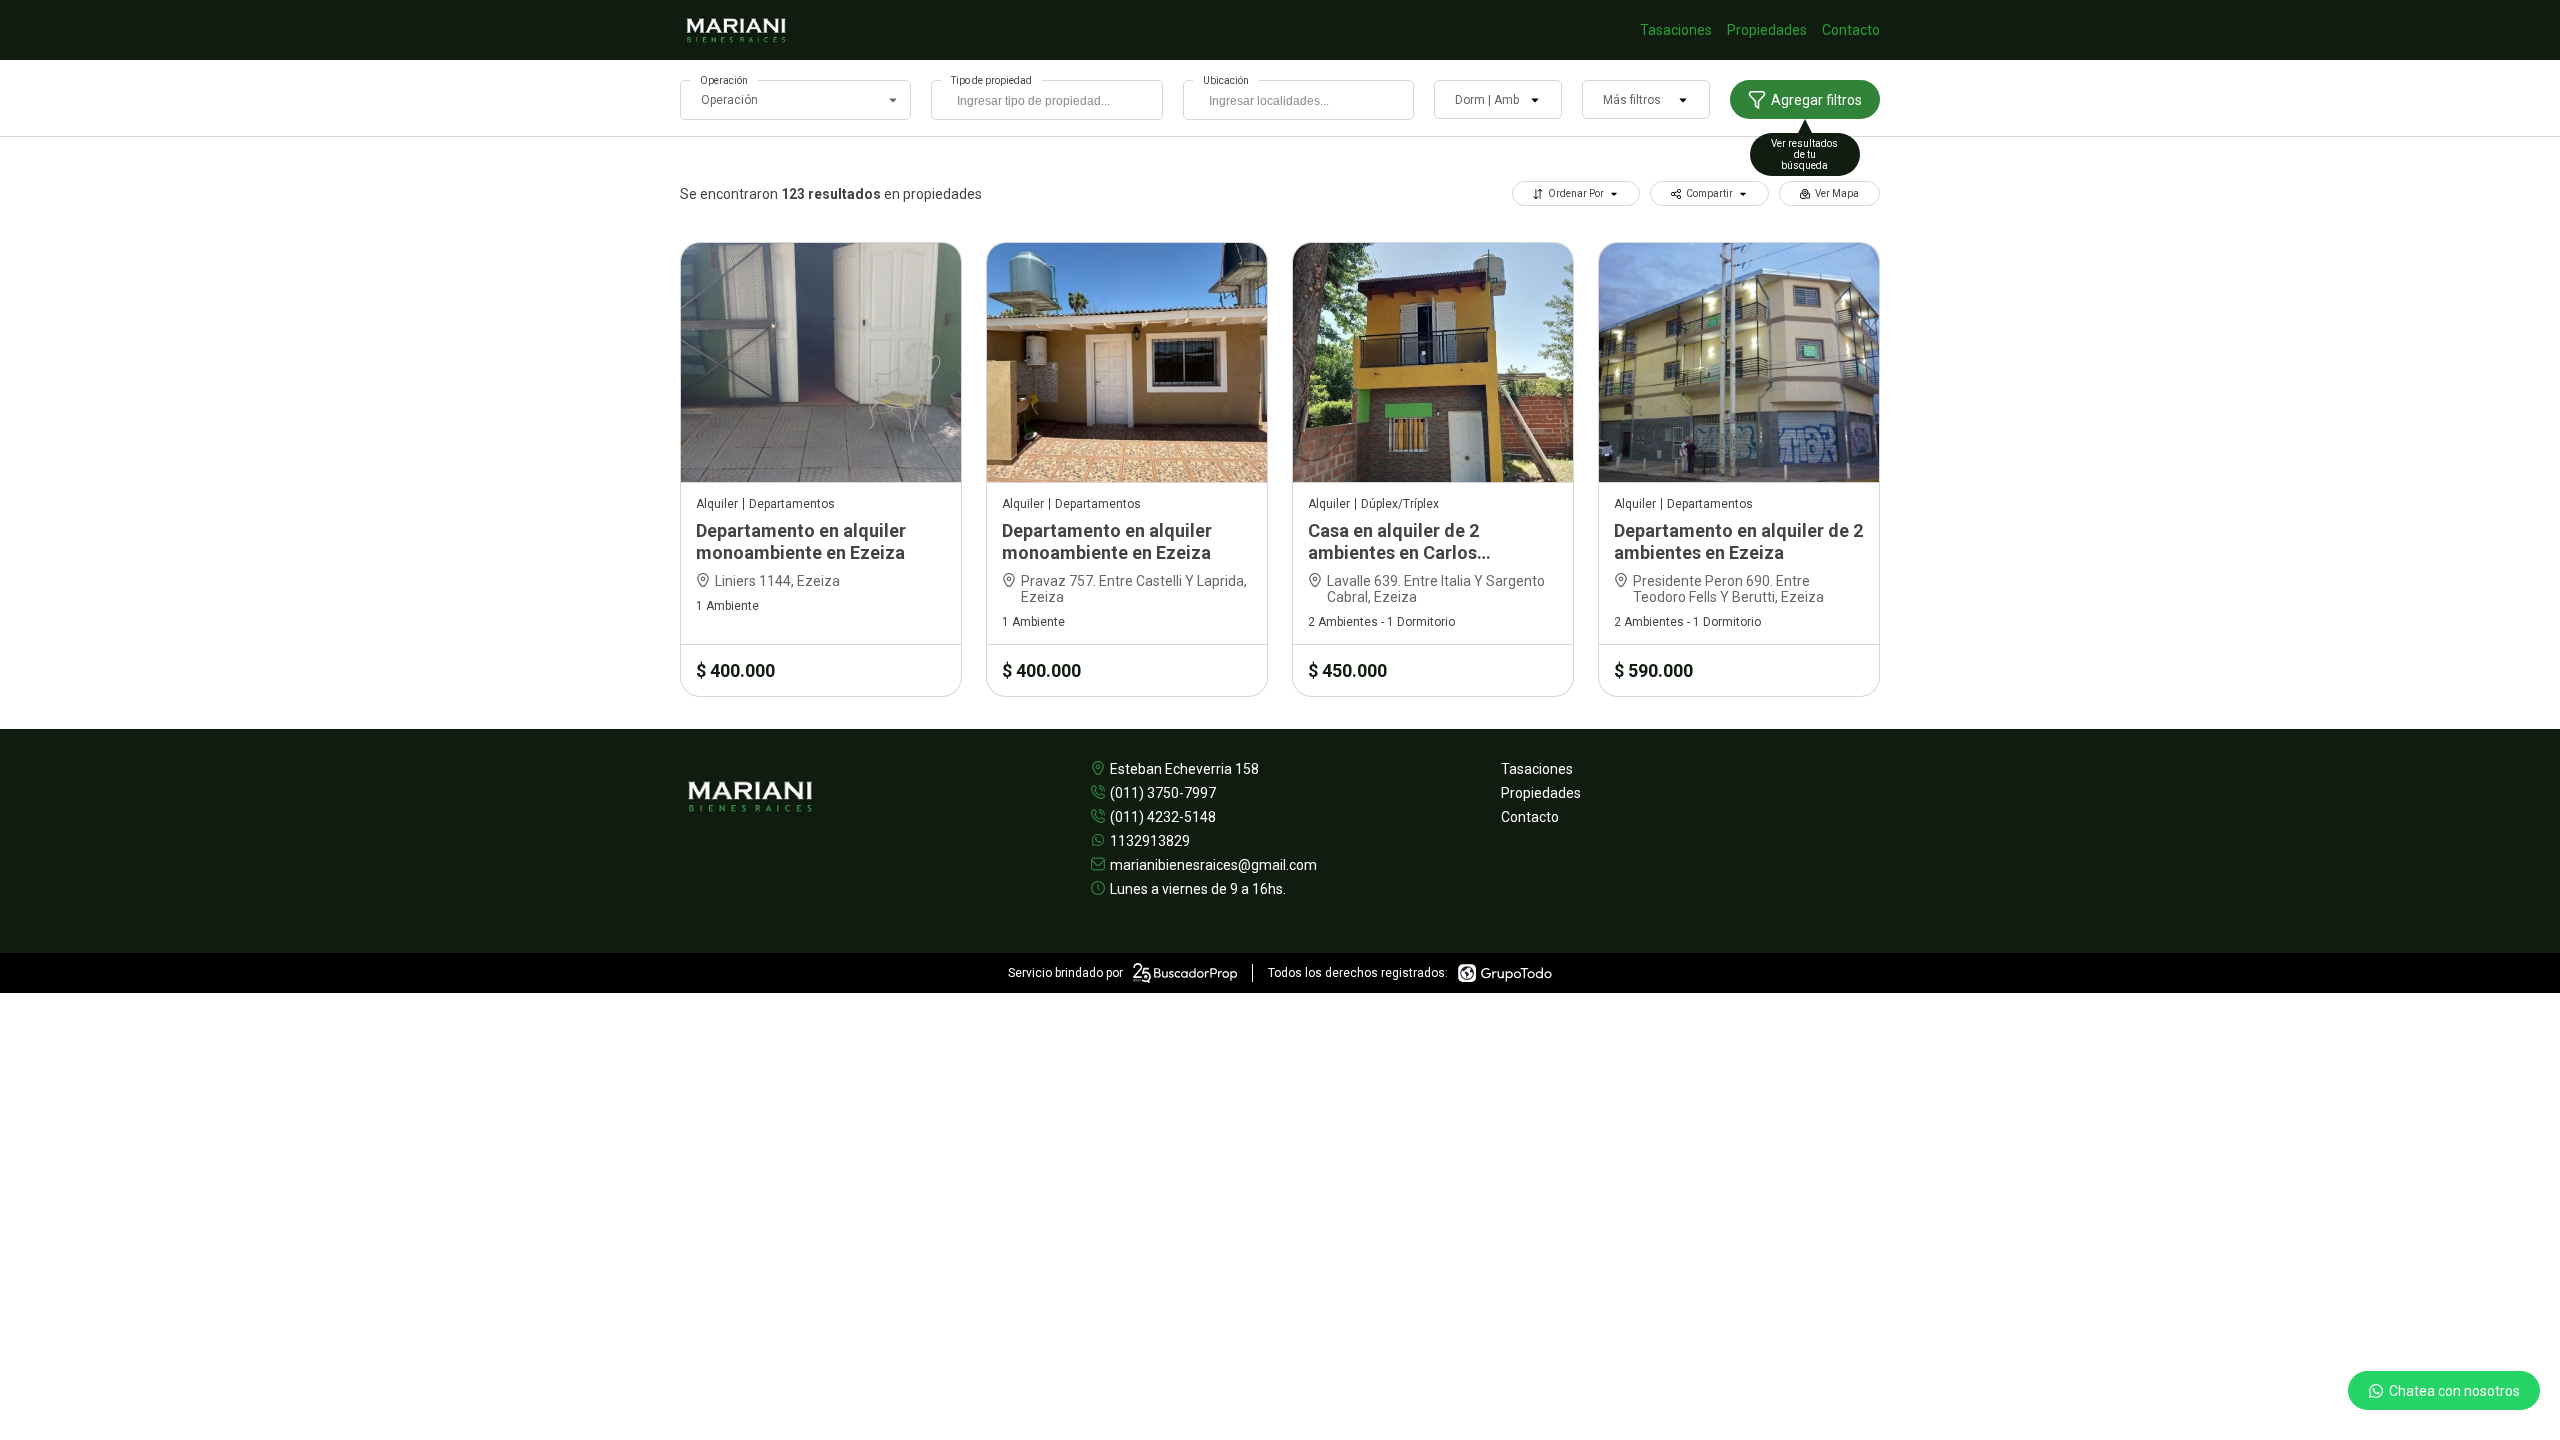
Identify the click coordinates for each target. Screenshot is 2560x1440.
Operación (724, 80)
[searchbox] (1051, 103)
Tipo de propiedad (991, 80)
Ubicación (1226, 80)
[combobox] (1046, 100)
